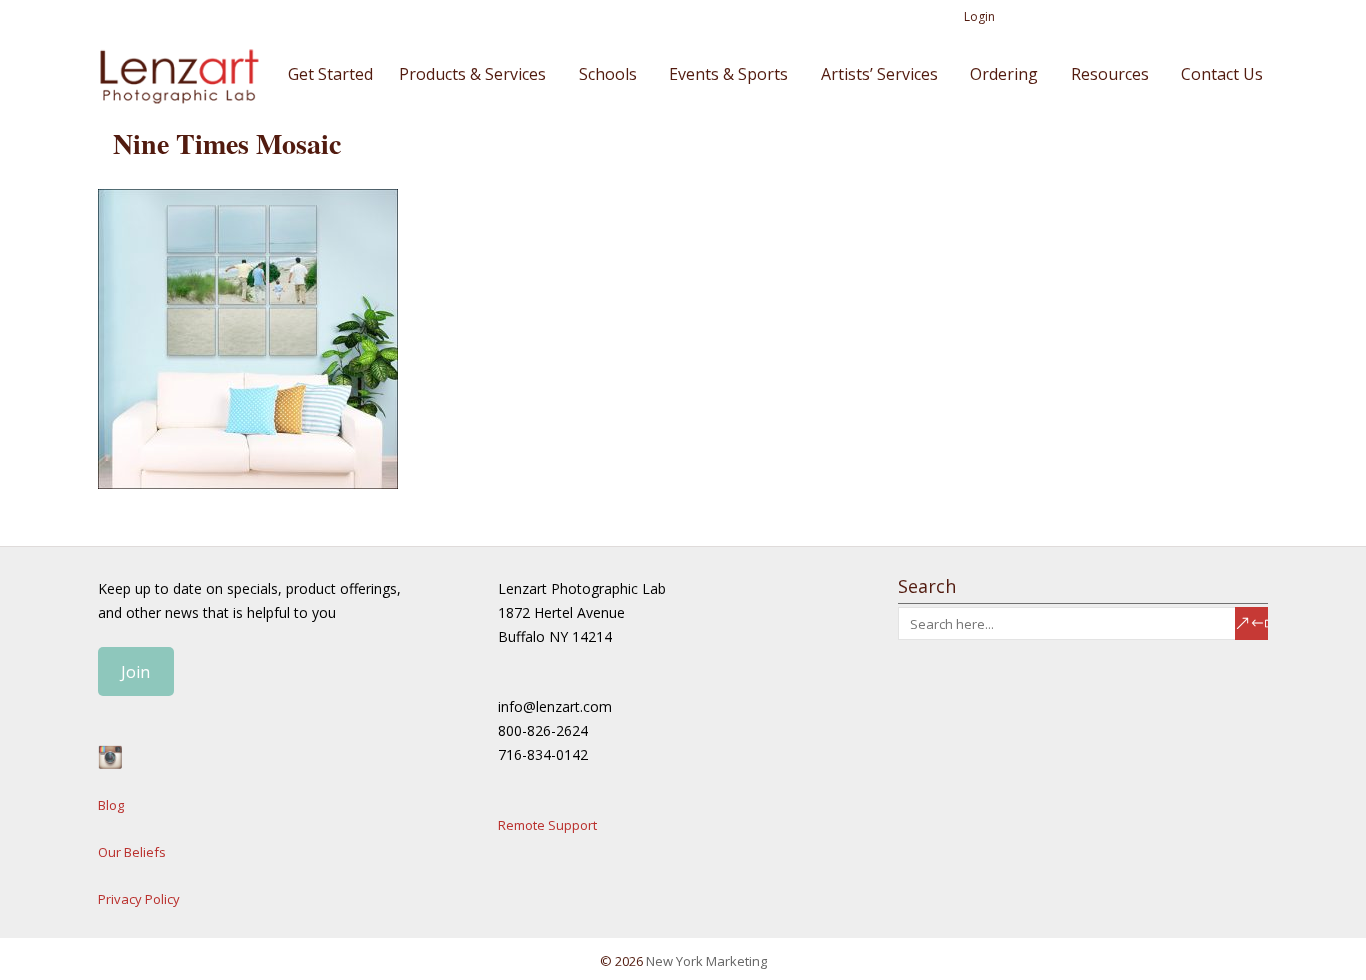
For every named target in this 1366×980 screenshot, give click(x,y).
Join (135, 672)
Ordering (1004, 74)
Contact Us (1222, 74)
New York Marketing (706, 961)
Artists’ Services (879, 74)
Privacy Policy (139, 899)
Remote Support (547, 825)
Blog (111, 805)
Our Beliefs (132, 852)
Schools (608, 74)
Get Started (330, 74)
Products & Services (472, 74)
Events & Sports (728, 74)
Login (979, 16)
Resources (1110, 74)
